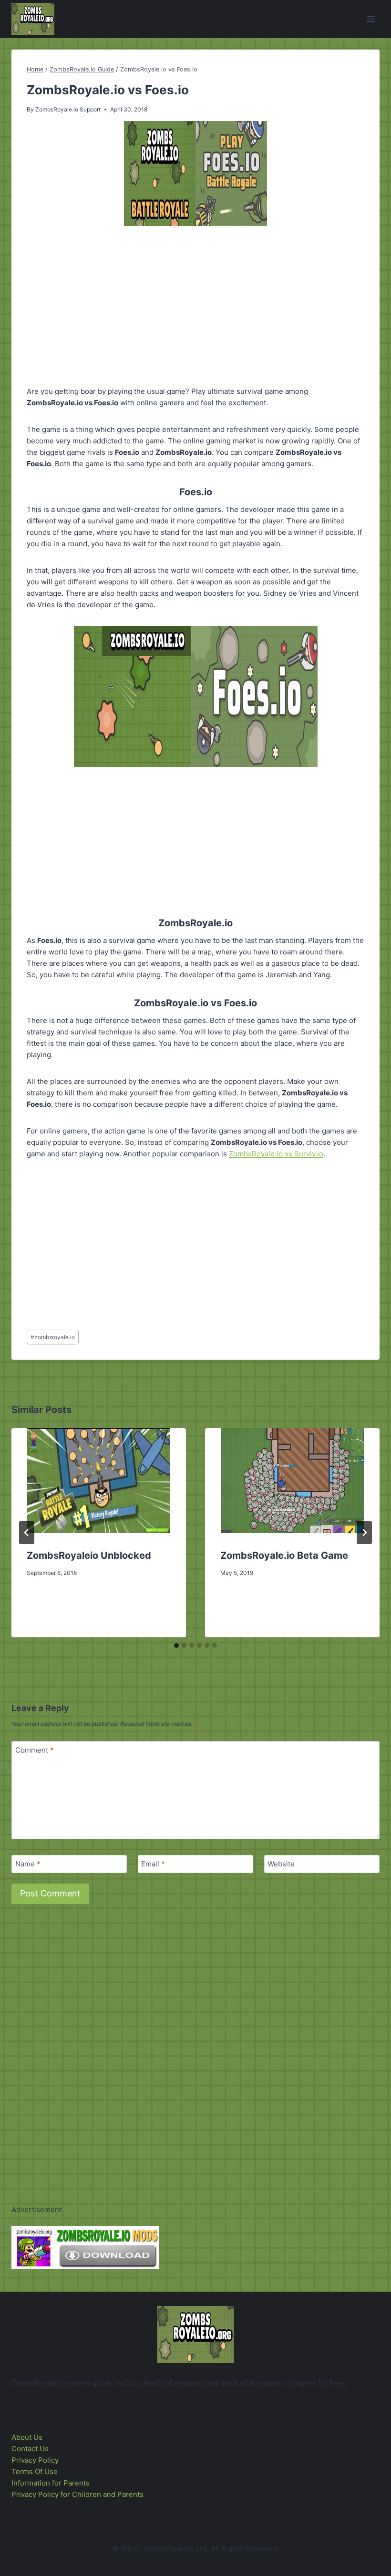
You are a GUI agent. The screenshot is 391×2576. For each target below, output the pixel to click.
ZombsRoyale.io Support (68, 109)
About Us (27, 2437)
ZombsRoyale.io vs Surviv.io (276, 1154)
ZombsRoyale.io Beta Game (284, 1555)
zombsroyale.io (53, 1337)
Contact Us (30, 2449)
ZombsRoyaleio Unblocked (89, 1555)
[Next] (364, 1533)
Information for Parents (51, 2483)
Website (281, 1864)
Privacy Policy (35, 2460)
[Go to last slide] (27, 1533)
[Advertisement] (195, 308)
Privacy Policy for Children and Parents (77, 2494)
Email (153, 1864)
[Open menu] (371, 19)
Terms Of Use (35, 2471)
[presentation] (99, 1481)
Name (28, 1864)
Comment (35, 1750)
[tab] (176, 1645)
